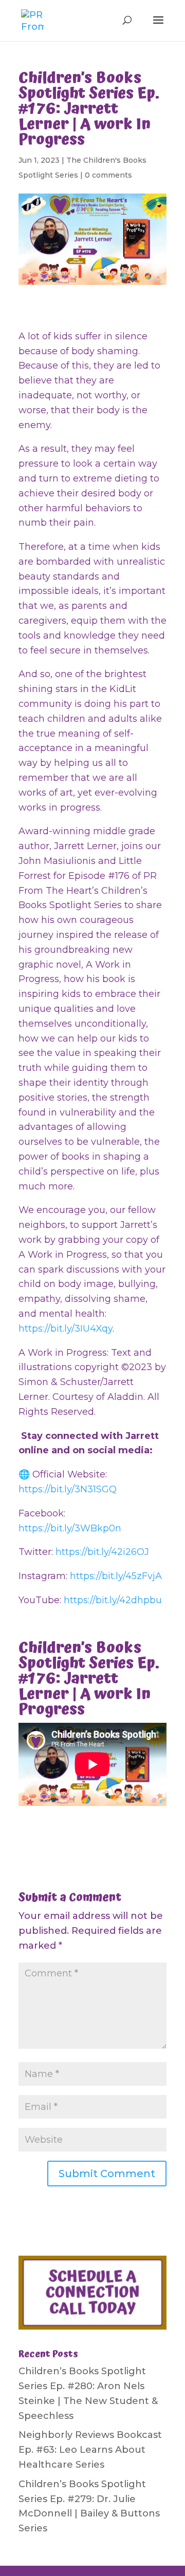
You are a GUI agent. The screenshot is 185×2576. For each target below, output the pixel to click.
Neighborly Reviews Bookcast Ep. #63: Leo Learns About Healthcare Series (90, 2450)
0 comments (108, 175)
